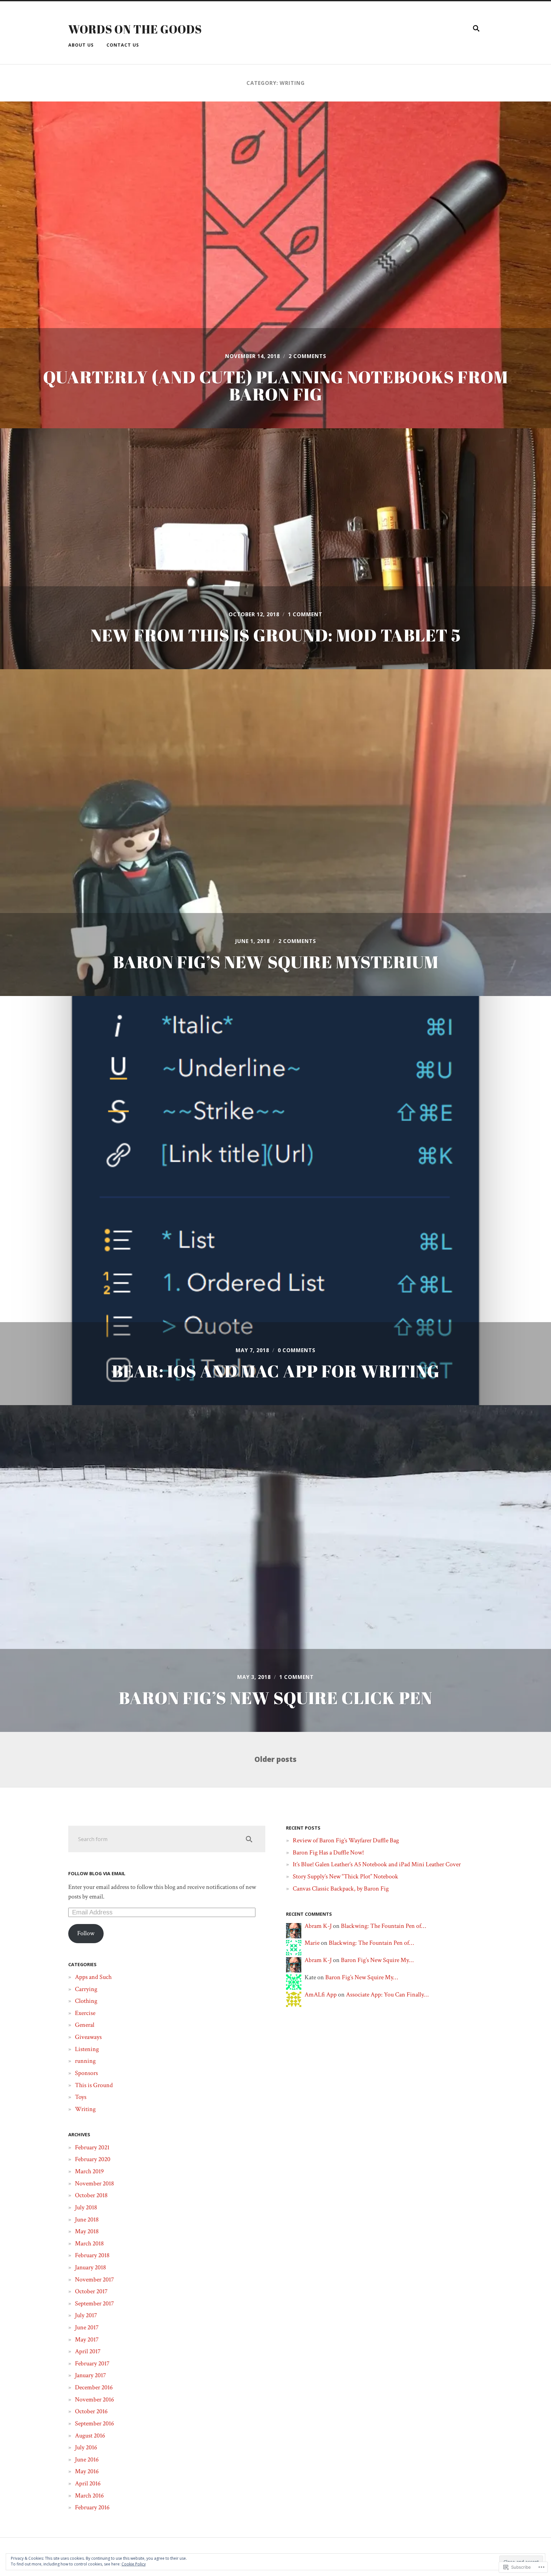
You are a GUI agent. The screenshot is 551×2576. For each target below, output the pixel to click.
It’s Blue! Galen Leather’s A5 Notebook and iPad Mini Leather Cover (377, 1864)
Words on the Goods (135, 29)
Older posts (275, 1760)
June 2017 (87, 2327)
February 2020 (93, 2159)
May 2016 (87, 2471)
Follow (86, 1933)
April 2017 (88, 2351)
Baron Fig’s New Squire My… (377, 1960)
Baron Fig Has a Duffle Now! (328, 1853)
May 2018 (87, 2231)
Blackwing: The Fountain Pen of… (383, 1926)
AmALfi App (321, 1995)
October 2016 (91, 2411)
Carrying (86, 1989)
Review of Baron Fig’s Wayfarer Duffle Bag (346, 1840)
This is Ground (94, 2085)
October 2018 (91, 2195)
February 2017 (92, 2363)
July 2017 (86, 2315)
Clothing (86, 2001)
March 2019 (89, 2171)
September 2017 (94, 2303)
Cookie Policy (134, 2564)
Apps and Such (93, 1977)
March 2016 (89, 2496)
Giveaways (88, 2037)
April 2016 (88, 2483)
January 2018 (90, 2267)
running (85, 2061)
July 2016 (86, 2447)
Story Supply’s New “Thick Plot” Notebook (345, 1876)
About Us (81, 45)
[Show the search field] (476, 28)
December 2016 (94, 2387)
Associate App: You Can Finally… (387, 1995)
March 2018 (89, 2243)
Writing (85, 2109)
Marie (312, 1943)
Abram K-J (318, 1926)
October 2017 (91, 2291)
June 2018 (87, 2220)
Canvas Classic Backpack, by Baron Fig (341, 1889)
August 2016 (90, 2436)
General (85, 2025)
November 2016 (94, 2400)
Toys (81, 2097)
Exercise (85, 2013)
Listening (87, 2049)
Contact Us (123, 45)
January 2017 (90, 2375)
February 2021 (92, 2147)
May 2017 (87, 2340)
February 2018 (92, 2255)
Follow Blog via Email (97, 1873)
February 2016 (92, 2507)
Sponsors (86, 2073)
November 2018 (94, 2183)
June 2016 (87, 2460)
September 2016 (94, 2423)
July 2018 (86, 2207)
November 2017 (94, 2280)
